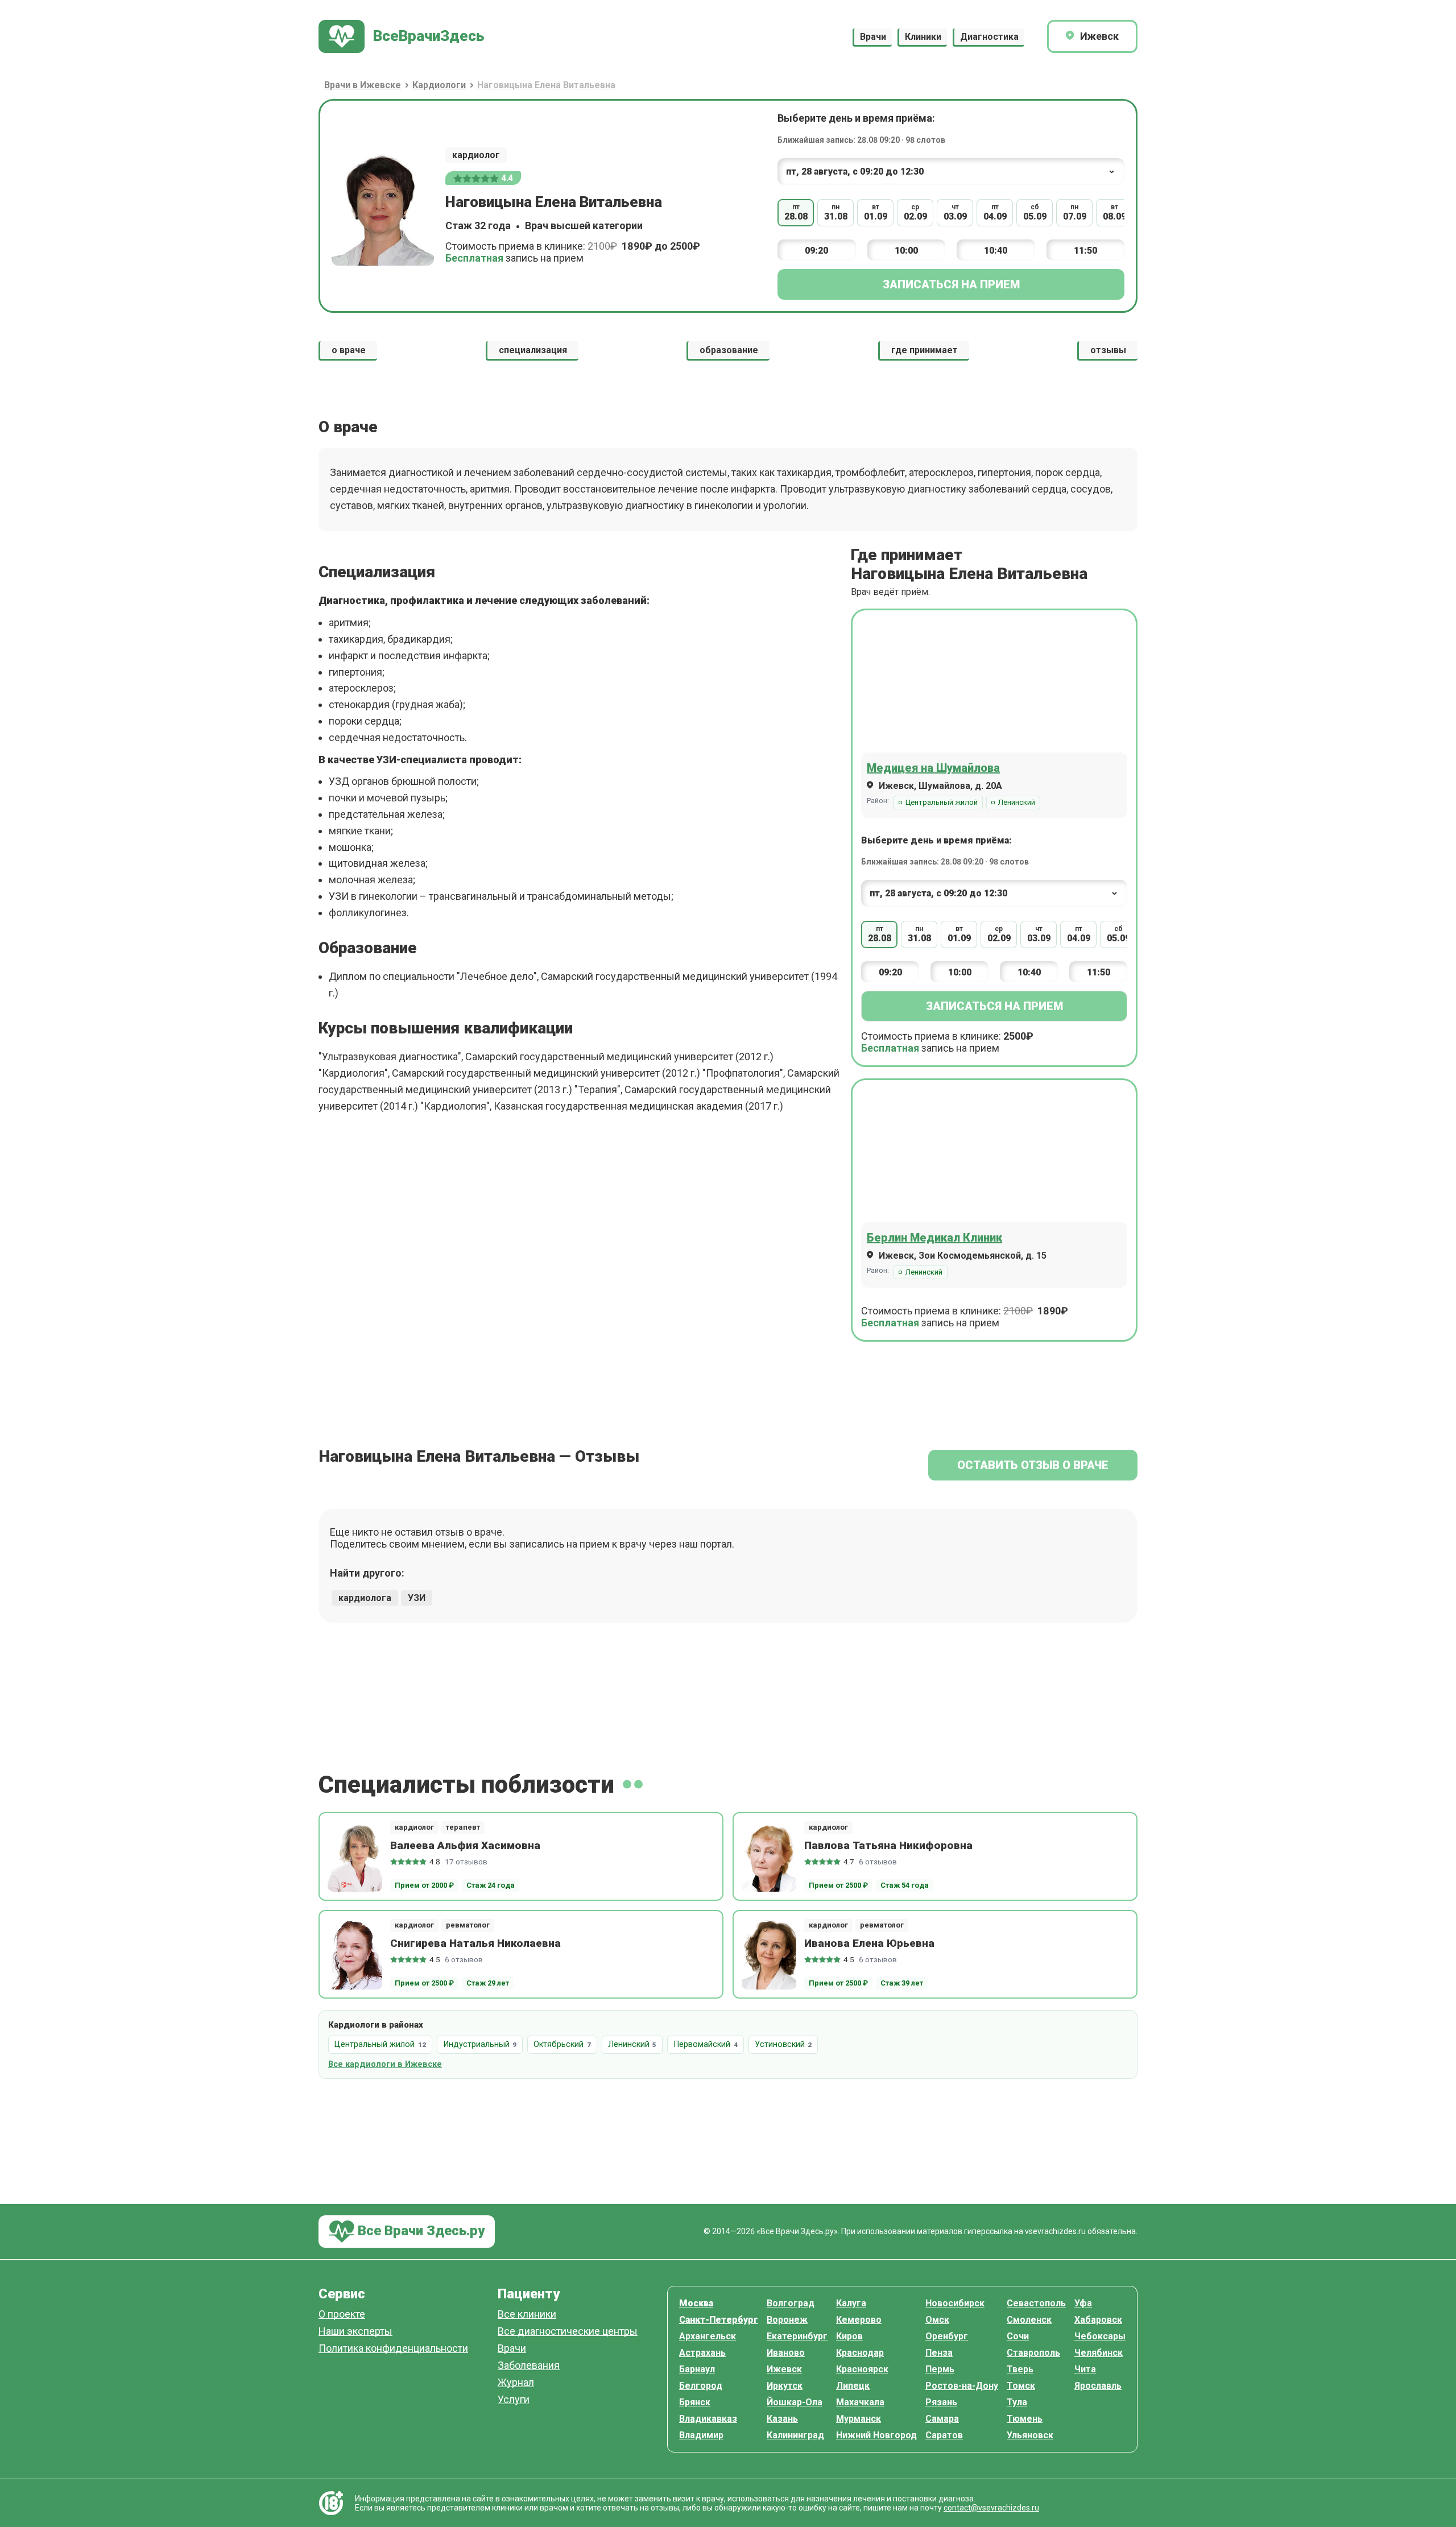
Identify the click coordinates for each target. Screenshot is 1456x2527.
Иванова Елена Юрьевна (869, 1943)
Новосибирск (955, 2303)
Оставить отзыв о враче (1033, 1465)
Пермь (940, 2369)
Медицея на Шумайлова (933, 768)
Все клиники (527, 2315)
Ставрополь (1033, 2353)
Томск (1021, 2386)
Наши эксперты (355, 2332)
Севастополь (1036, 2303)
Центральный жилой (942, 802)
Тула (1017, 2402)
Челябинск (1099, 2353)
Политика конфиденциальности (393, 2349)
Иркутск (785, 2386)
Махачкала (860, 2402)
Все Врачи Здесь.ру (419, 2231)
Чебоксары (1100, 2336)
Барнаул (697, 2369)
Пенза (939, 2353)
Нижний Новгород (876, 2435)
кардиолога (365, 1598)
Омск (937, 2320)
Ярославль (1098, 2386)
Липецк (853, 2386)
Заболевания (529, 2366)
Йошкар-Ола (795, 2402)
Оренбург (947, 2336)
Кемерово (859, 2320)
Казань (782, 2419)
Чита (1085, 2369)
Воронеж (787, 2320)
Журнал (516, 2383)
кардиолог (476, 155)
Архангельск (708, 2336)
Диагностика (989, 37)
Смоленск (1029, 2320)
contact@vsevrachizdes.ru (991, 2508)
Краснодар (860, 2353)
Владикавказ (708, 2419)
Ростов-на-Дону (962, 2386)
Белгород (701, 2386)
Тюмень (1025, 2419)
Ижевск (784, 2369)
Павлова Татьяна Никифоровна (888, 1846)
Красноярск (862, 2369)
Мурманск (859, 2419)
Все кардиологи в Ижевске (385, 2064)
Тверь (1020, 2369)
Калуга (851, 2303)
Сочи (1018, 2336)
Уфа (1083, 2303)
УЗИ (417, 1598)
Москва (696, 2303)
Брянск (695, 2402)
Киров (849, 2336)
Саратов (944, 2435)
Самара (942, 2419)
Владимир (701, 2435)
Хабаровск (1098, 2320)
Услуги (514, 2400)
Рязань (941, 2402)
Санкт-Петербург (719, 2320)
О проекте (342, 2315)
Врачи (873, 37)
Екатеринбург (797, 2336)
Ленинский (1017, 802)
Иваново (786, 2353)
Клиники (923, 37)
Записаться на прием (951, 284)
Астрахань (702, 2353)
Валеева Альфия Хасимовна (465, 1846)
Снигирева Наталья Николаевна (475, 1943)
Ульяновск (1030, 2435)
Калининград (795, 2435)
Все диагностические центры (568, 2332)
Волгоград (791, 2303)
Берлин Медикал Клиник (934, 1238)
